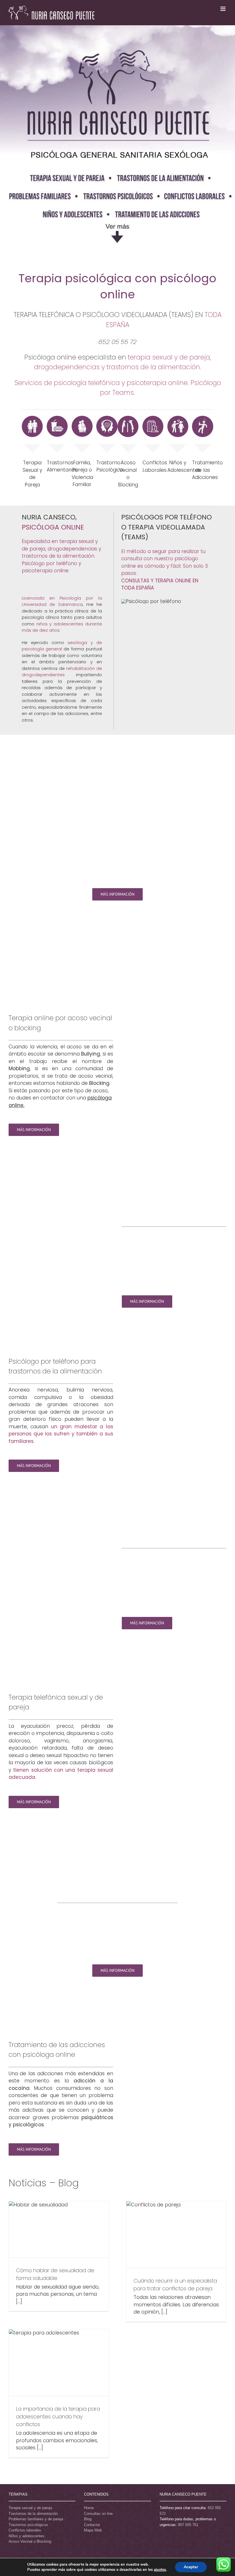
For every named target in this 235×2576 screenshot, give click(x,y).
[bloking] (128, 418)
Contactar (92, 2525)
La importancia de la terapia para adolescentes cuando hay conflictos (58, 2416)
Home (89, 2508)
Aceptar (191, 2567)
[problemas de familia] (82, 418)
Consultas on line (98, 2514)
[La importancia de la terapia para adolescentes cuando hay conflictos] (59, 2363)
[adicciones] (202, 418)
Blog (88, 2519)
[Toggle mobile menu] (223, 9)
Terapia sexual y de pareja (30, 2508)
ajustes (160, 2570)
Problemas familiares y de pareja (36, 2519)
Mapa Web (93, 2530)
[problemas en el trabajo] (153, 418)
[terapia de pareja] (32, 418)
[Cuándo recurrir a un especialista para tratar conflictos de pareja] (176, 2235)
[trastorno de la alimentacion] (57, 418)
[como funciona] (151, 601)
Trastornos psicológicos (28, 2525)
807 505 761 (188, 2525)
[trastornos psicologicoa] (107, 418)
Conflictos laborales (25, 2530)
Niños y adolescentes (27, 2536)
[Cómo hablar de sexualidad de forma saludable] (59, 2229)
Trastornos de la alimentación (33, 2514)
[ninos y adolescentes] (178, 418)
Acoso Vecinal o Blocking (30, 2541)
